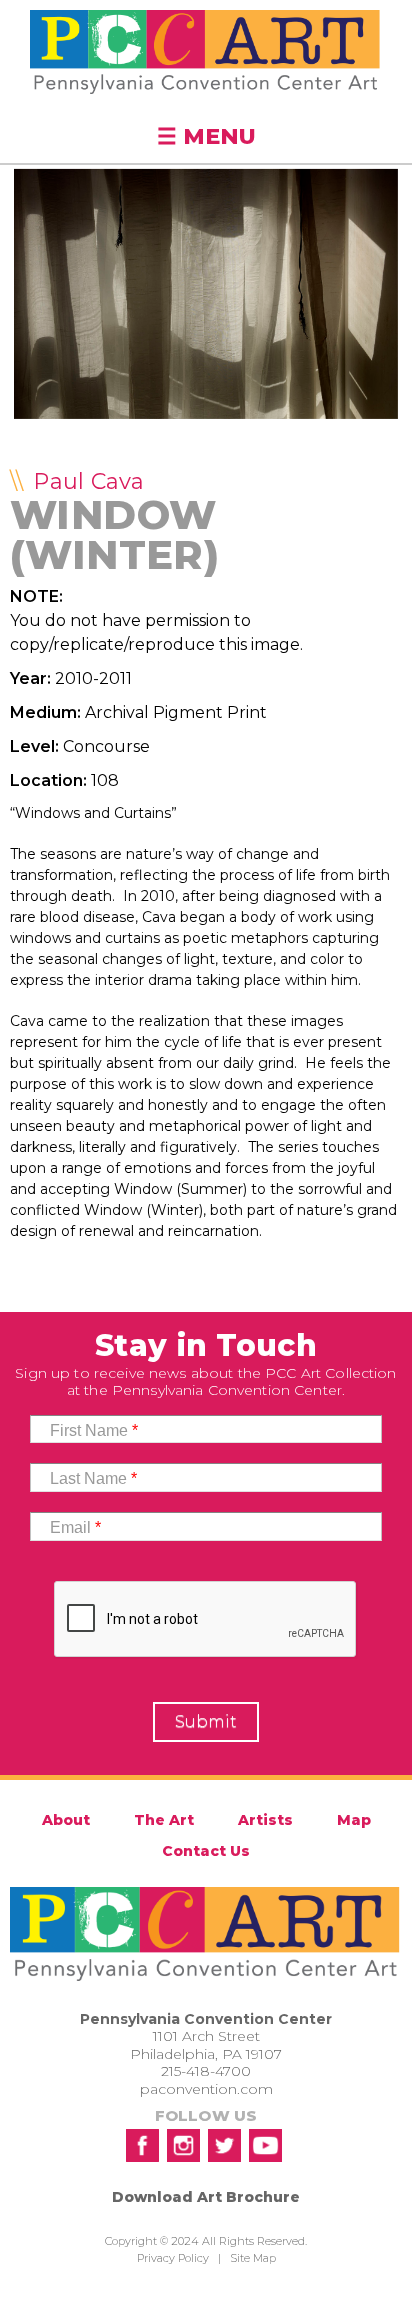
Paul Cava (88, 481)
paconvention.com (206, 2089)
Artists (265, 1820)
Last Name (93, 1478)
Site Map (253, 2258)
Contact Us (206, 1851)
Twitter (224, 2145)
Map (354, 1820)
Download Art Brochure (206, 2197)
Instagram (183, 2145)
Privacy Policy (173, 2258)
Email (75, 1527)
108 (105, 780)
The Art (164, 1820)
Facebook (142, 2145)
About (66, 1820)
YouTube (265, 2145)
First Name (94, 1430)
